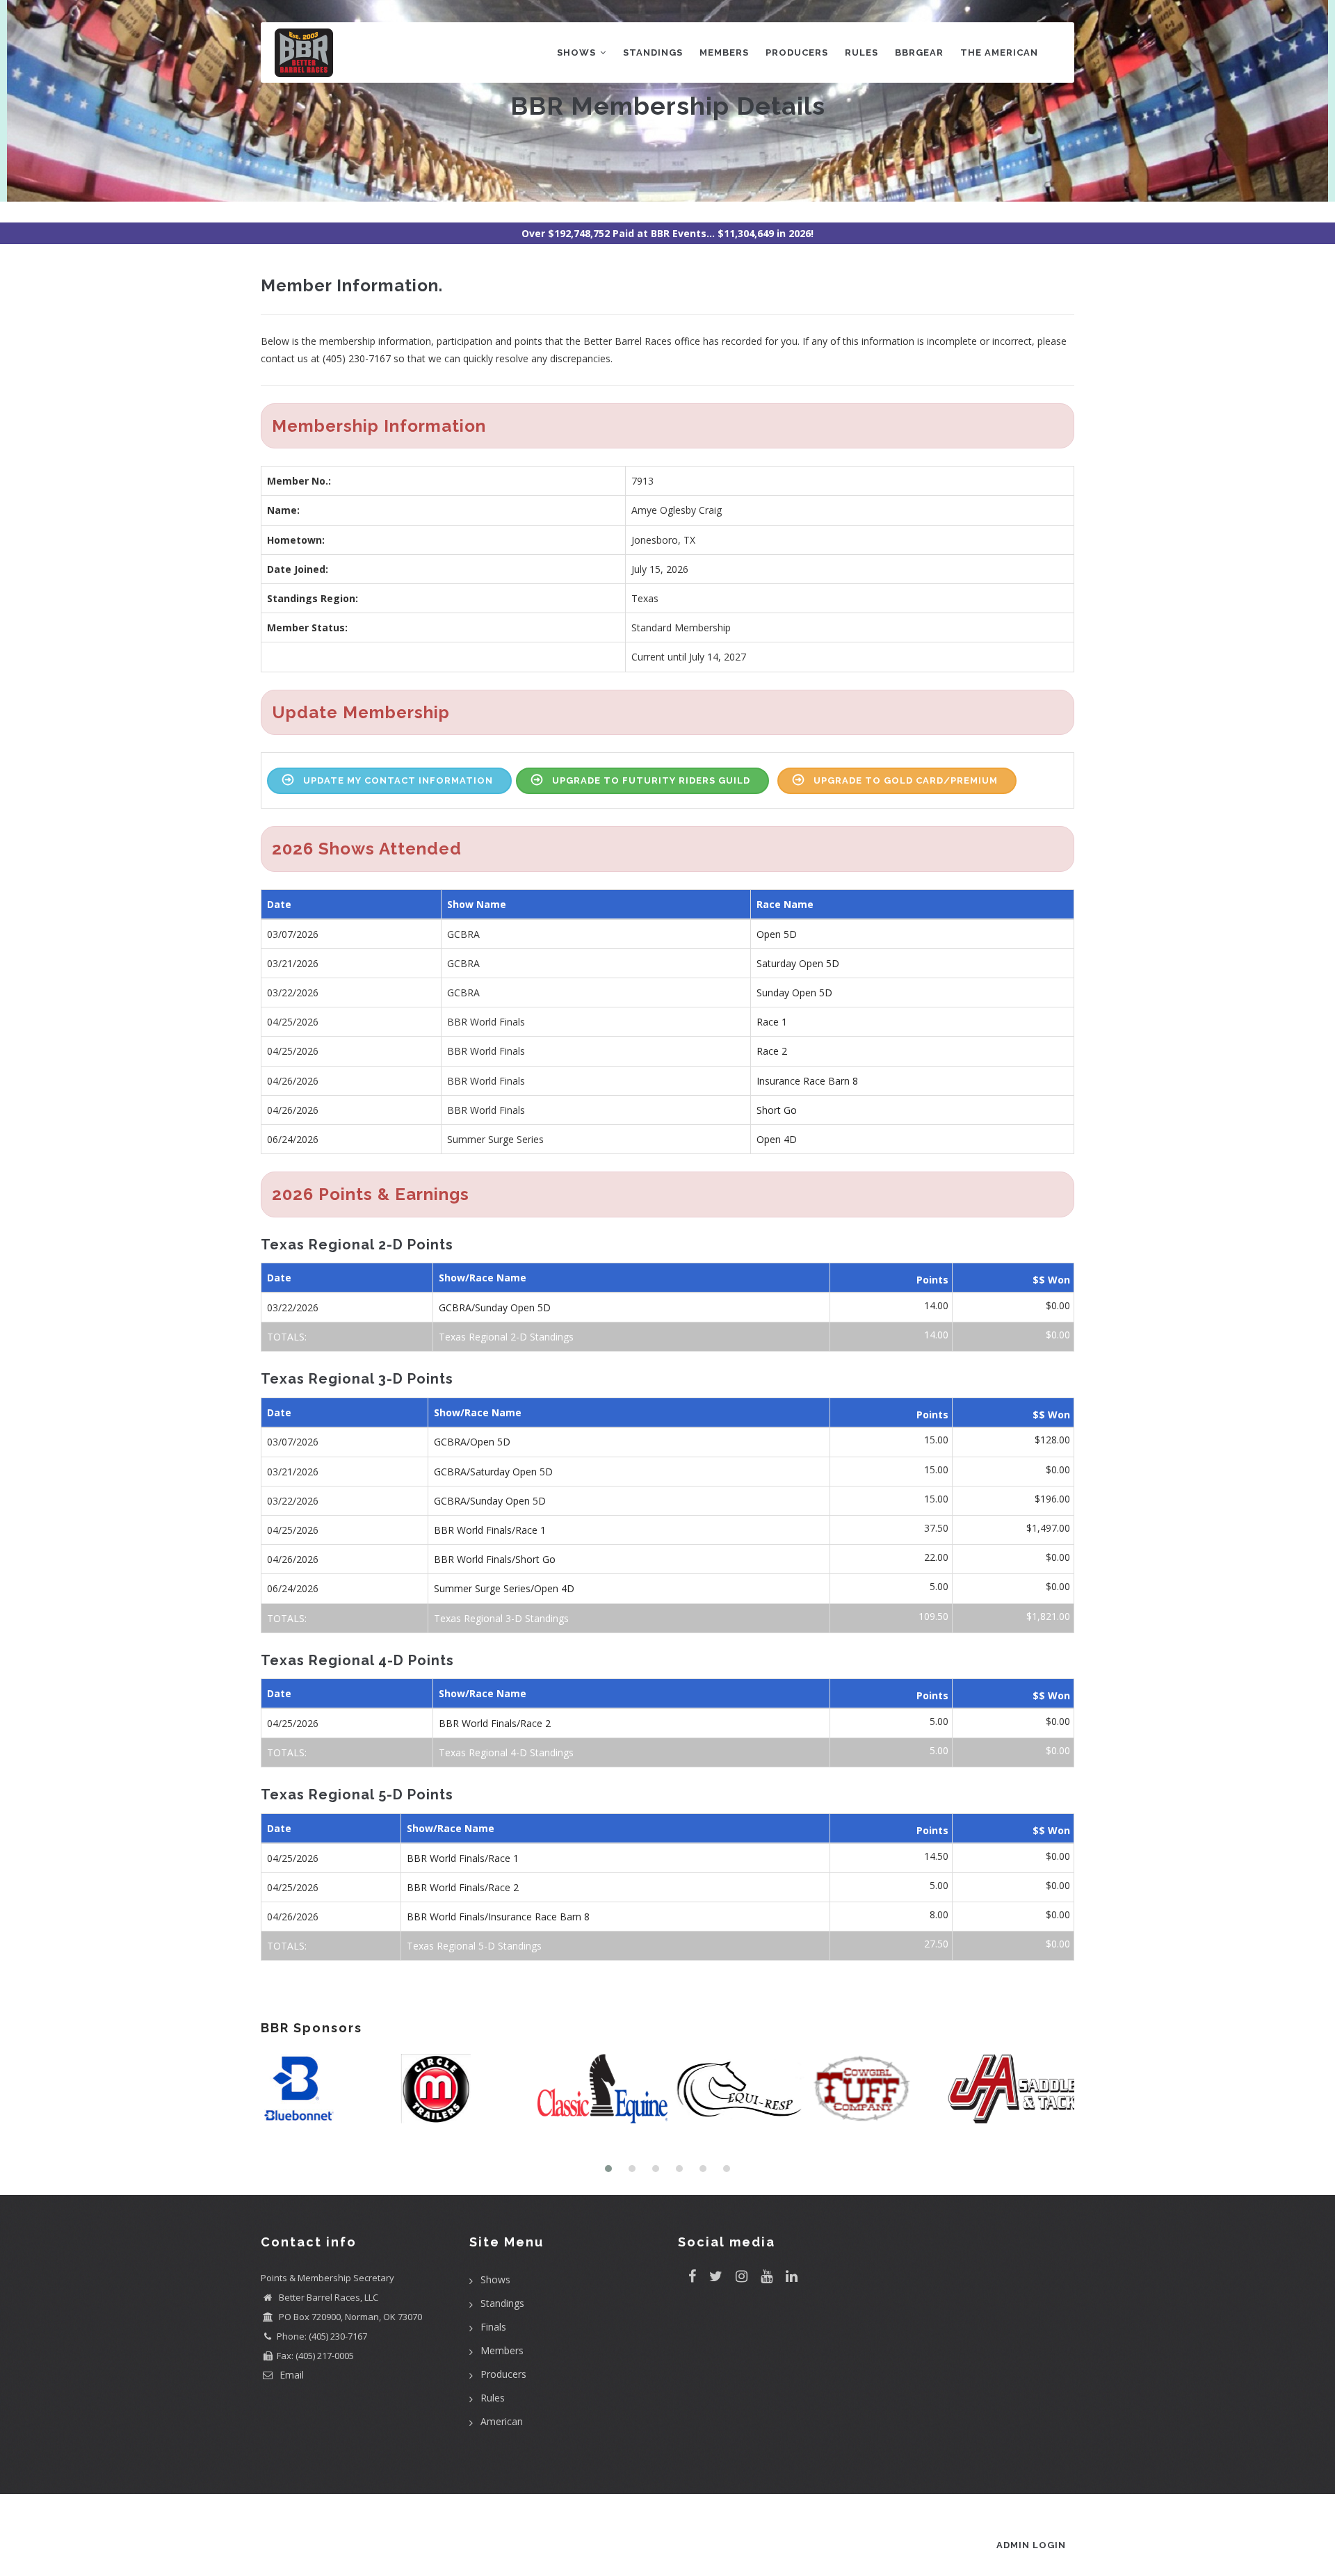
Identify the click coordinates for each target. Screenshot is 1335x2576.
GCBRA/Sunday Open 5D (495, 1307)
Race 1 (772, 1022)
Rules (861, 52)
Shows (578, 52)
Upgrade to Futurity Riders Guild (651, 780)
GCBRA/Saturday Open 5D (493, 1472)
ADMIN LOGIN (1031, 2545)
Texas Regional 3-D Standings (501, 1618)
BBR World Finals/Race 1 (490, 1530)
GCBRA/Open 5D (472, 1442)
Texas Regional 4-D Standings (506, 1752)
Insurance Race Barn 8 (807, 1081)
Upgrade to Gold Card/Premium (906, 780)
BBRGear (919, 52)
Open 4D (777, 1139)
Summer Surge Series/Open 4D (504, 1588)
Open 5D (777, 934)
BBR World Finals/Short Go (495, 1559)
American (502, 2421)
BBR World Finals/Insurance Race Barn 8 (498, 1917)
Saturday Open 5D (798, 963)
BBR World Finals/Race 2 (495, 1723)
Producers (797, 52)
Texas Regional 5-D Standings (474, 1946)
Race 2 (772, 1051)
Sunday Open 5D (794, 993)
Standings (653, 52)
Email (290, 2375)
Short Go (777, 1110)
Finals (493, 2327)
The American (999, 52)
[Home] (304, 50)
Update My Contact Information (398, 780)
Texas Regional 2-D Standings (506, 1337)
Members (724, 52)
